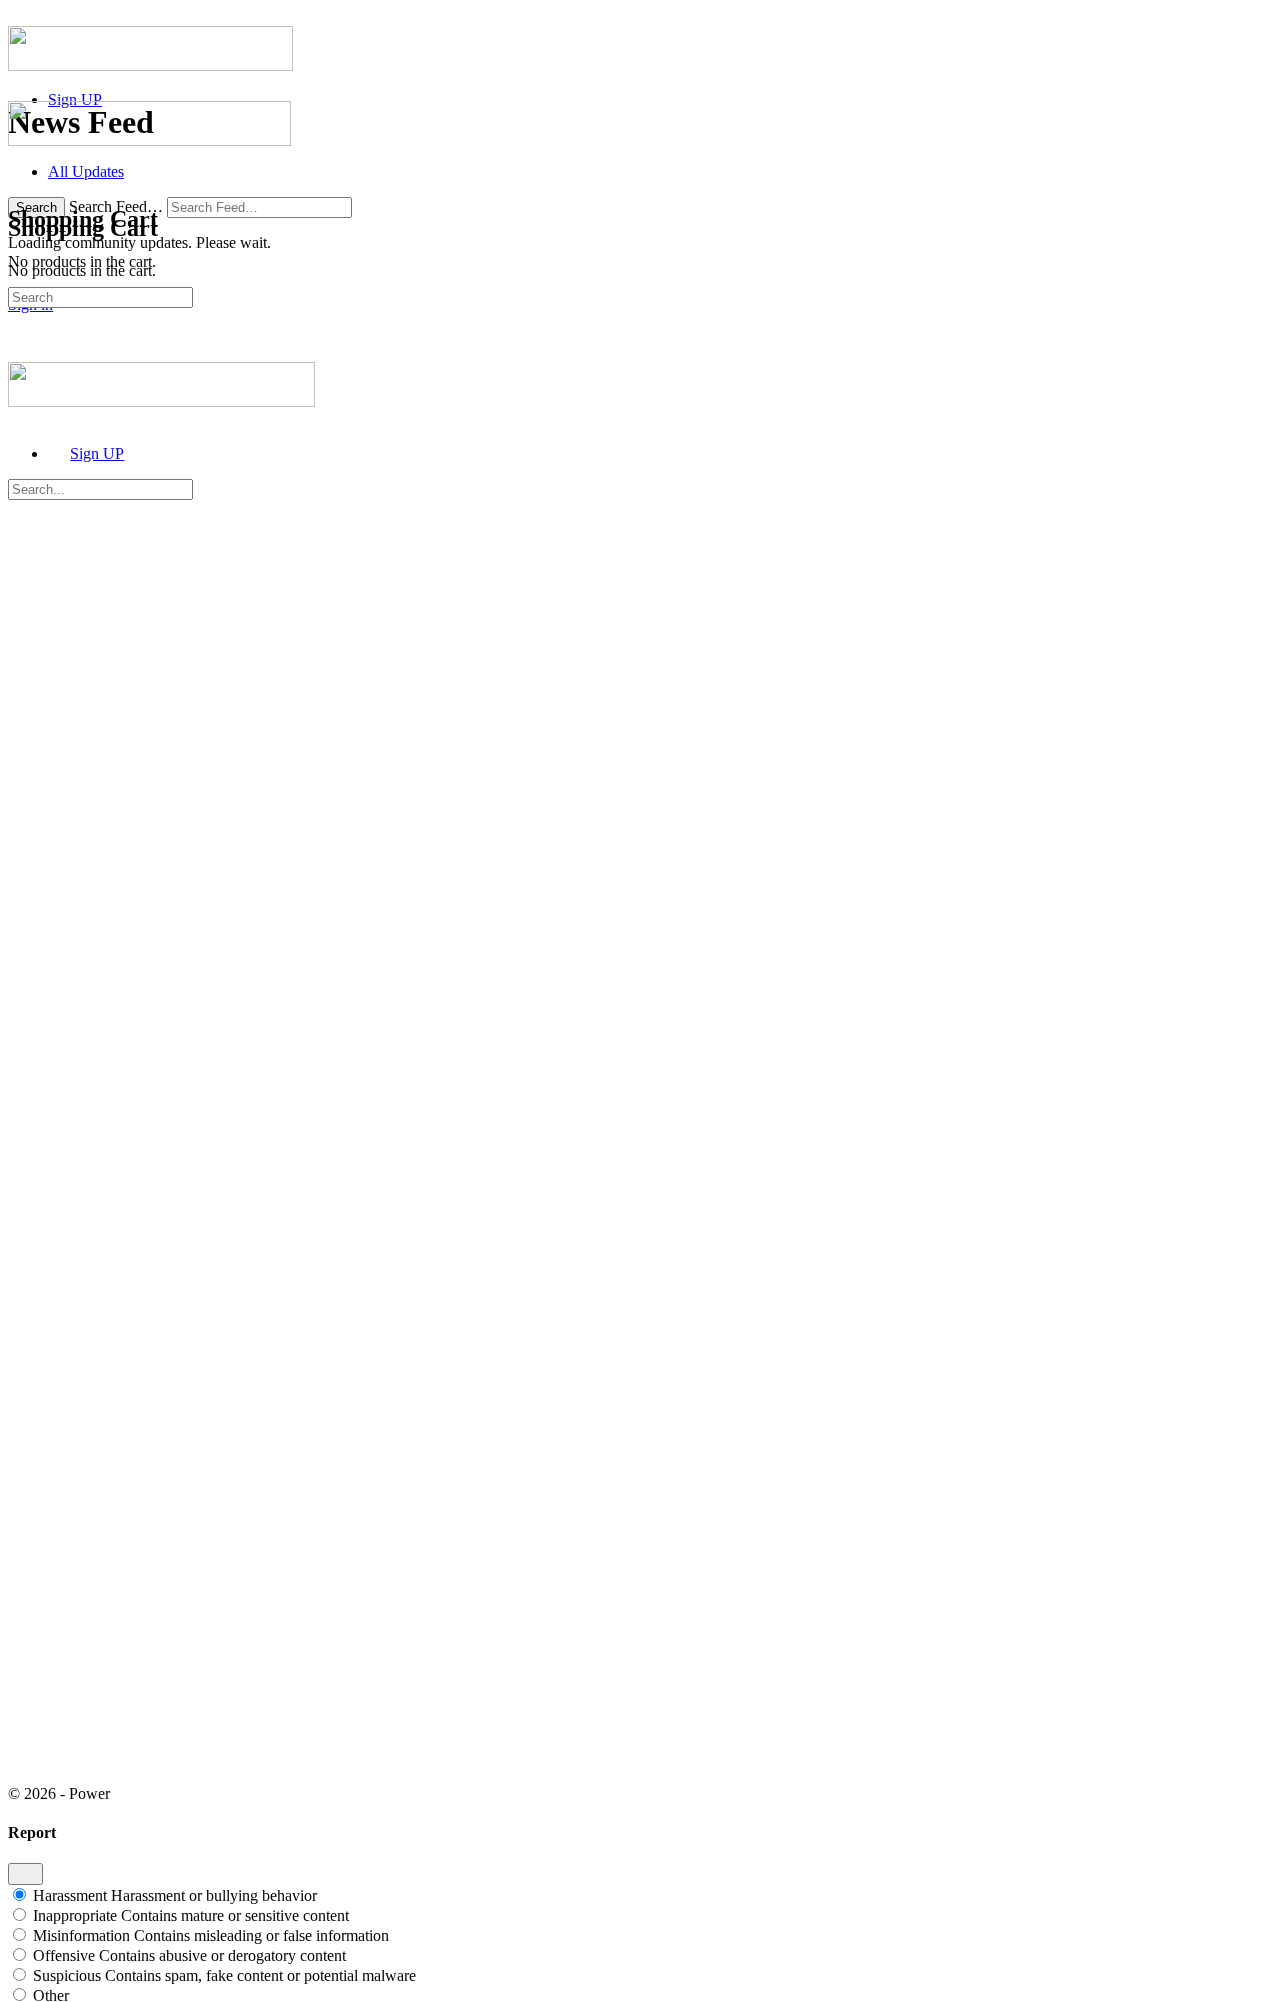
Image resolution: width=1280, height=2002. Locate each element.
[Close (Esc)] (25, 1874)
